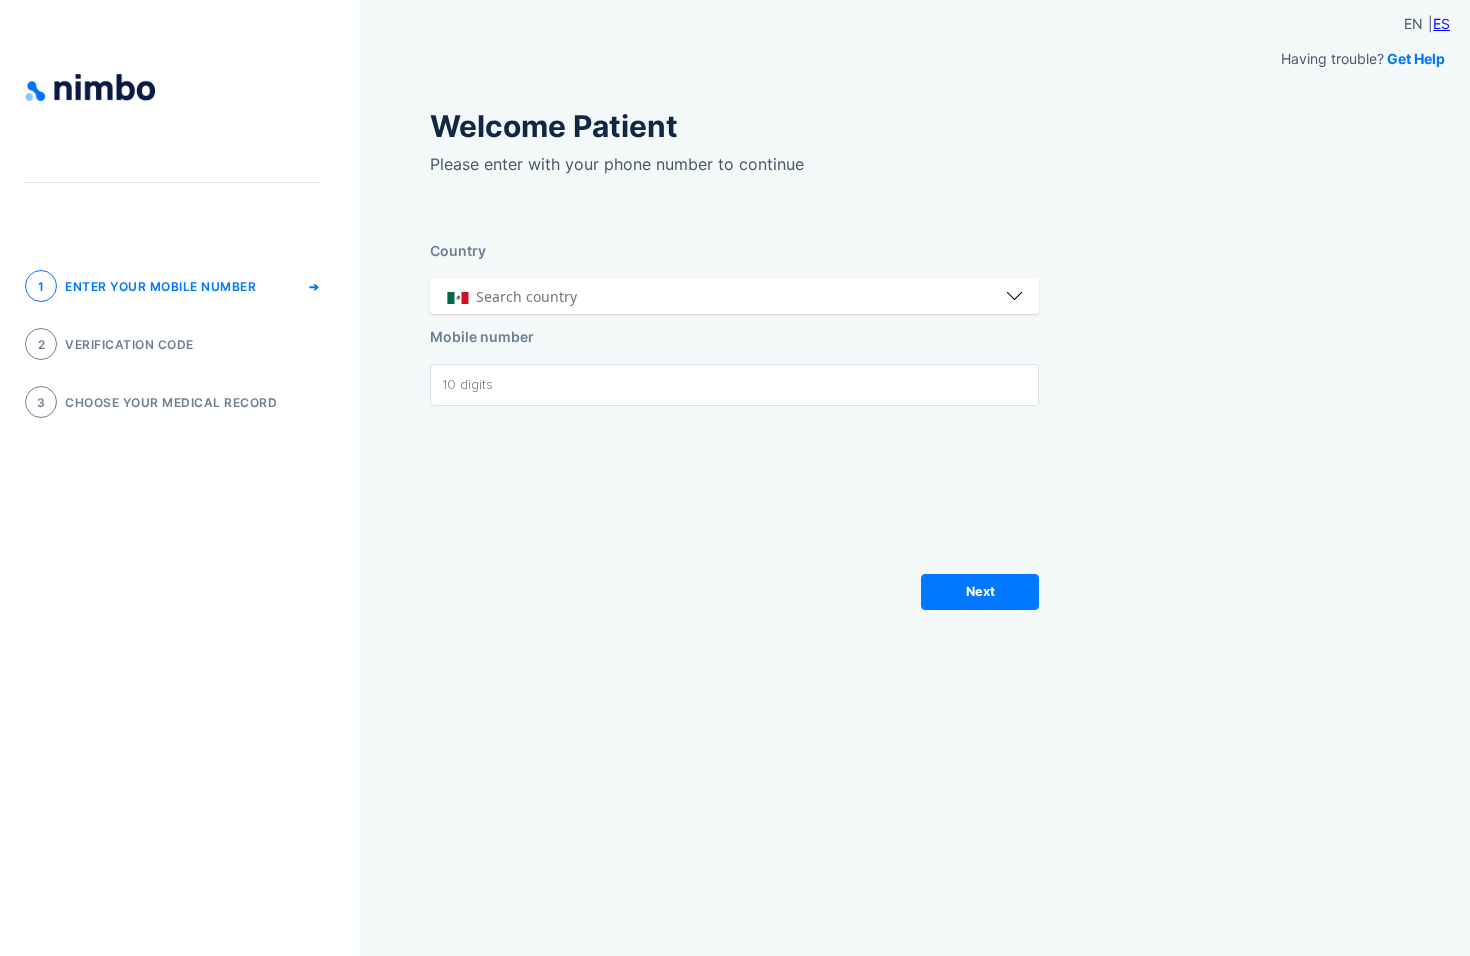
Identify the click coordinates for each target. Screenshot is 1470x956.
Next (980, 591)
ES (1441, 23)
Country (458, 250)
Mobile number (482, 336)
